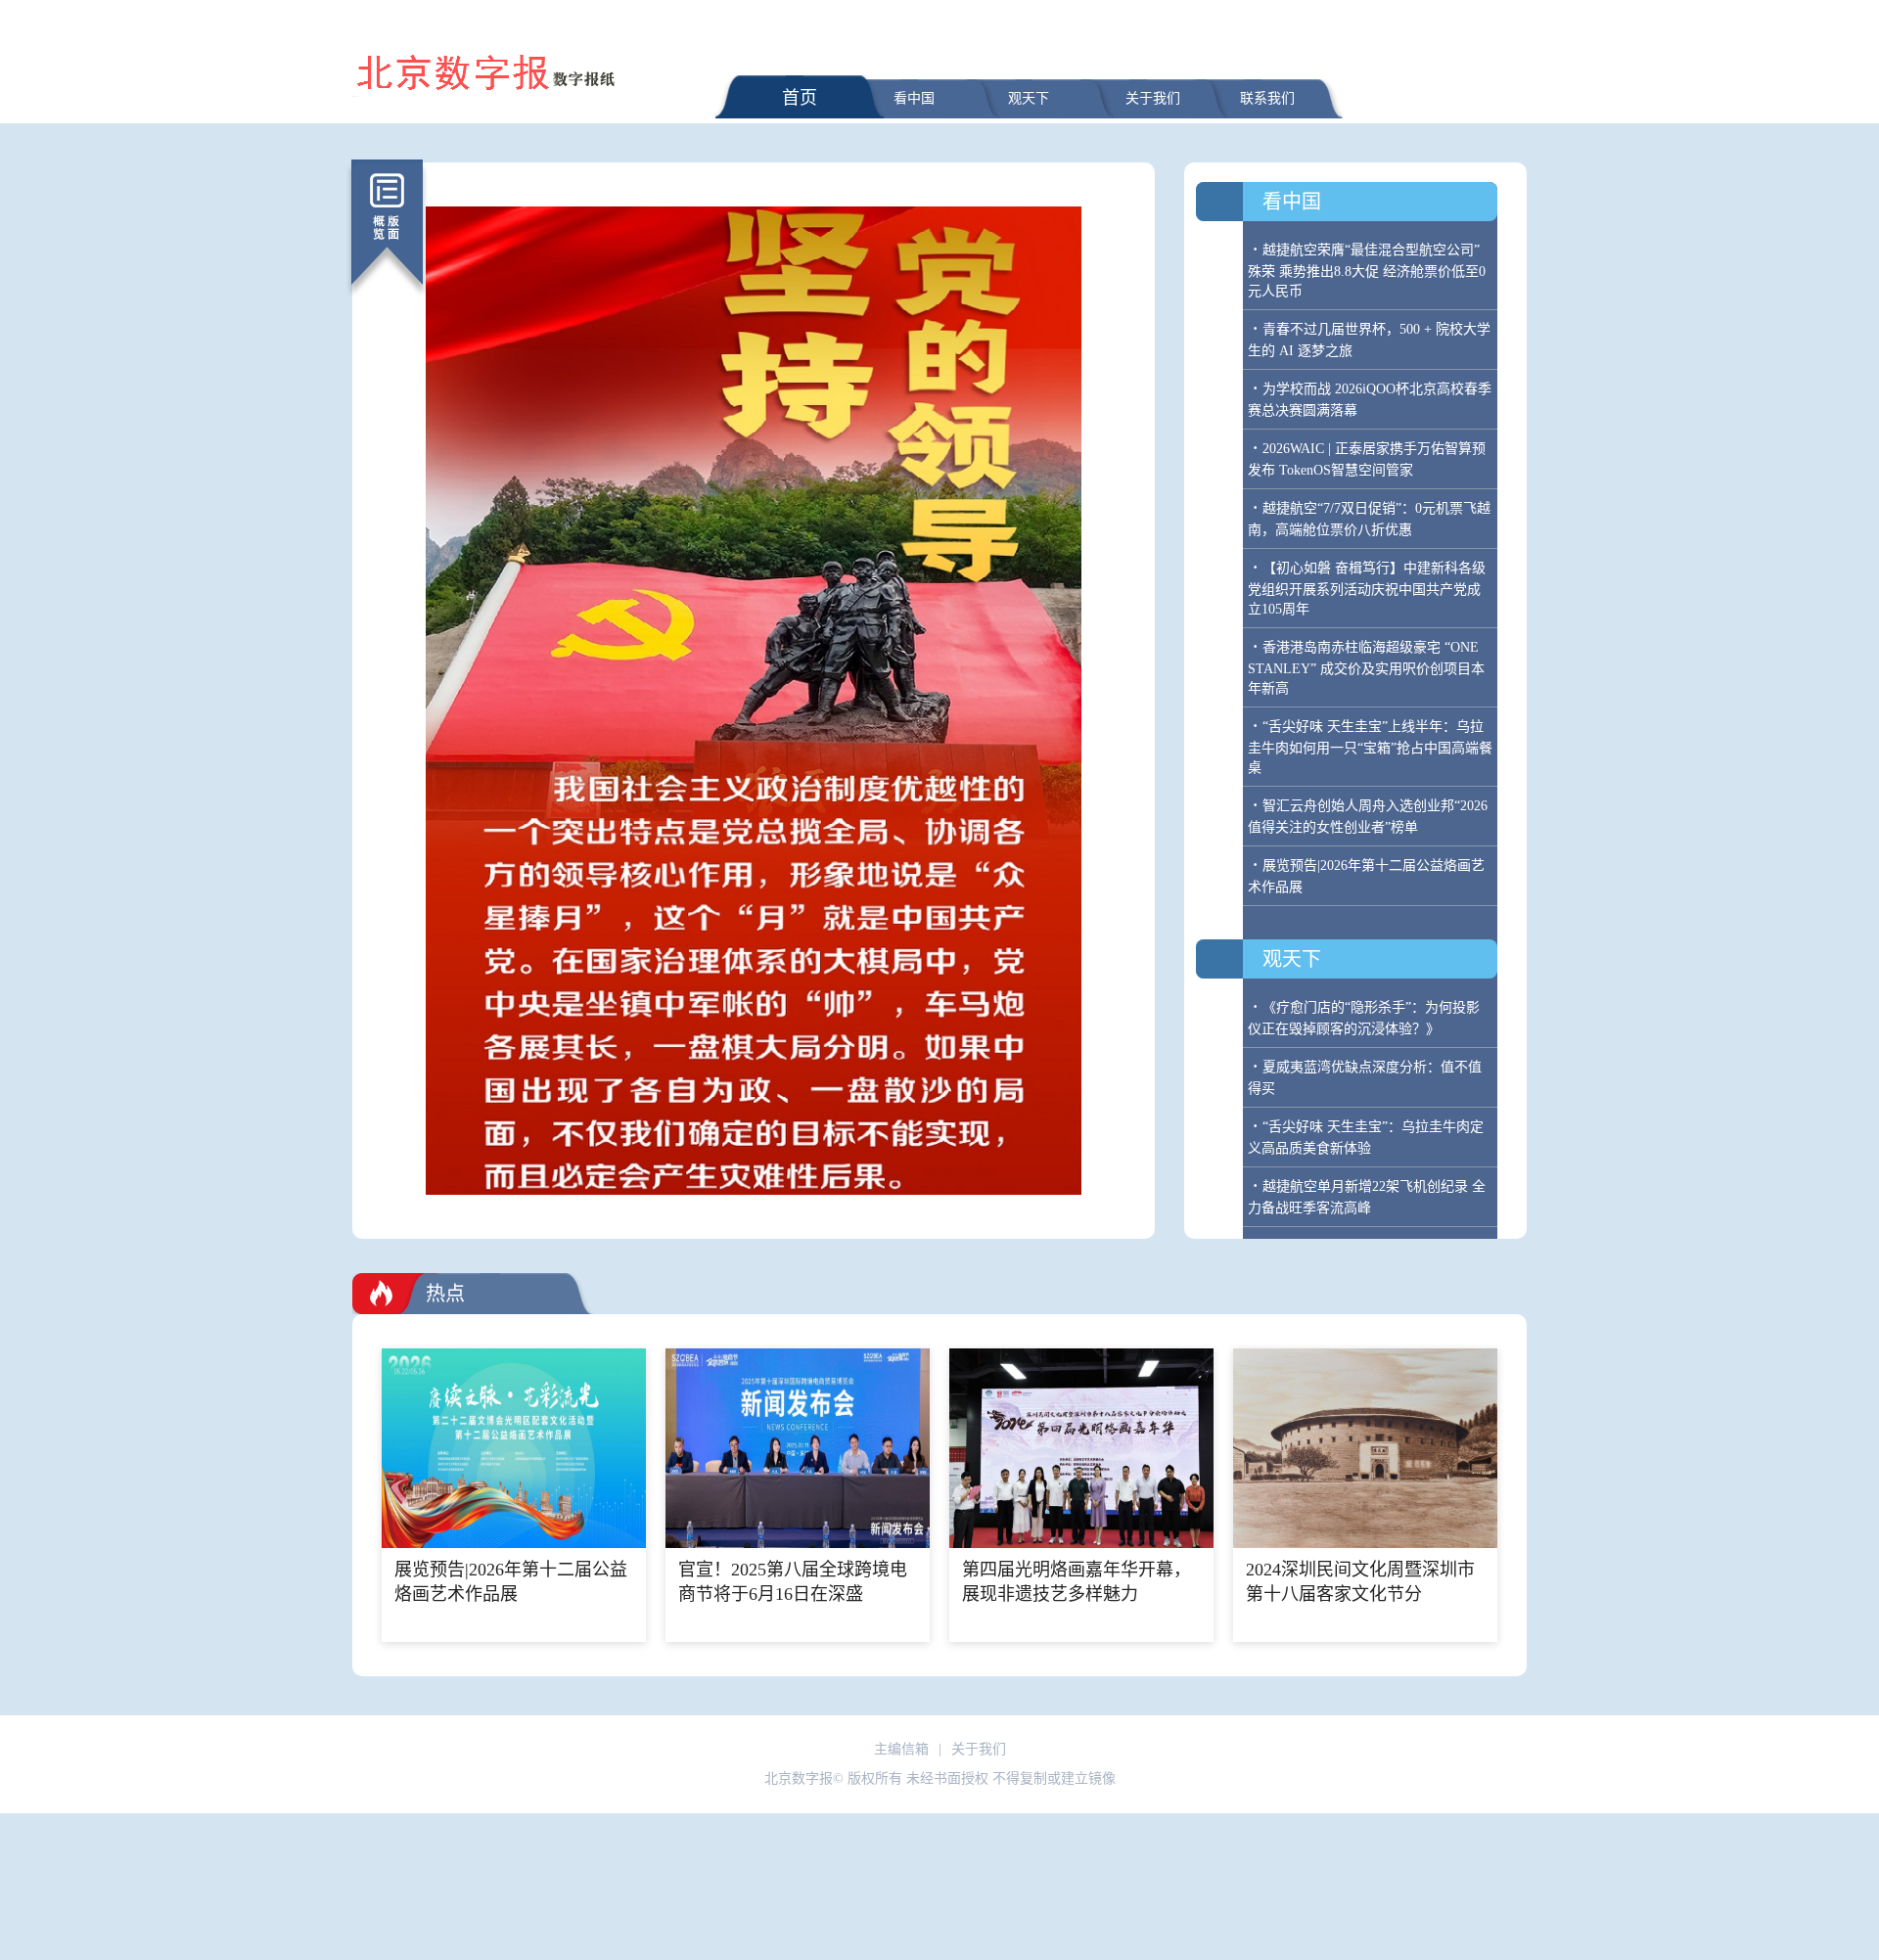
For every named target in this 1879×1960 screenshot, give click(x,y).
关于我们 (1153, 98)
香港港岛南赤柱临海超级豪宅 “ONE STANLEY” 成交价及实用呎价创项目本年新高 (1366, 668)
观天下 (1029, 98)
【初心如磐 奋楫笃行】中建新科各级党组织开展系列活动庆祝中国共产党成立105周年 (1367, 589)
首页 (800, 98)
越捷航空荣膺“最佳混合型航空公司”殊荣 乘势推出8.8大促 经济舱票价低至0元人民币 (1367, 271)
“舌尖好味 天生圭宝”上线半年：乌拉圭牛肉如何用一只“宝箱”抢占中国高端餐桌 (1370, 747)
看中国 (914, 98)
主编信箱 (901, 1749)
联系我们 (1267, 98)
